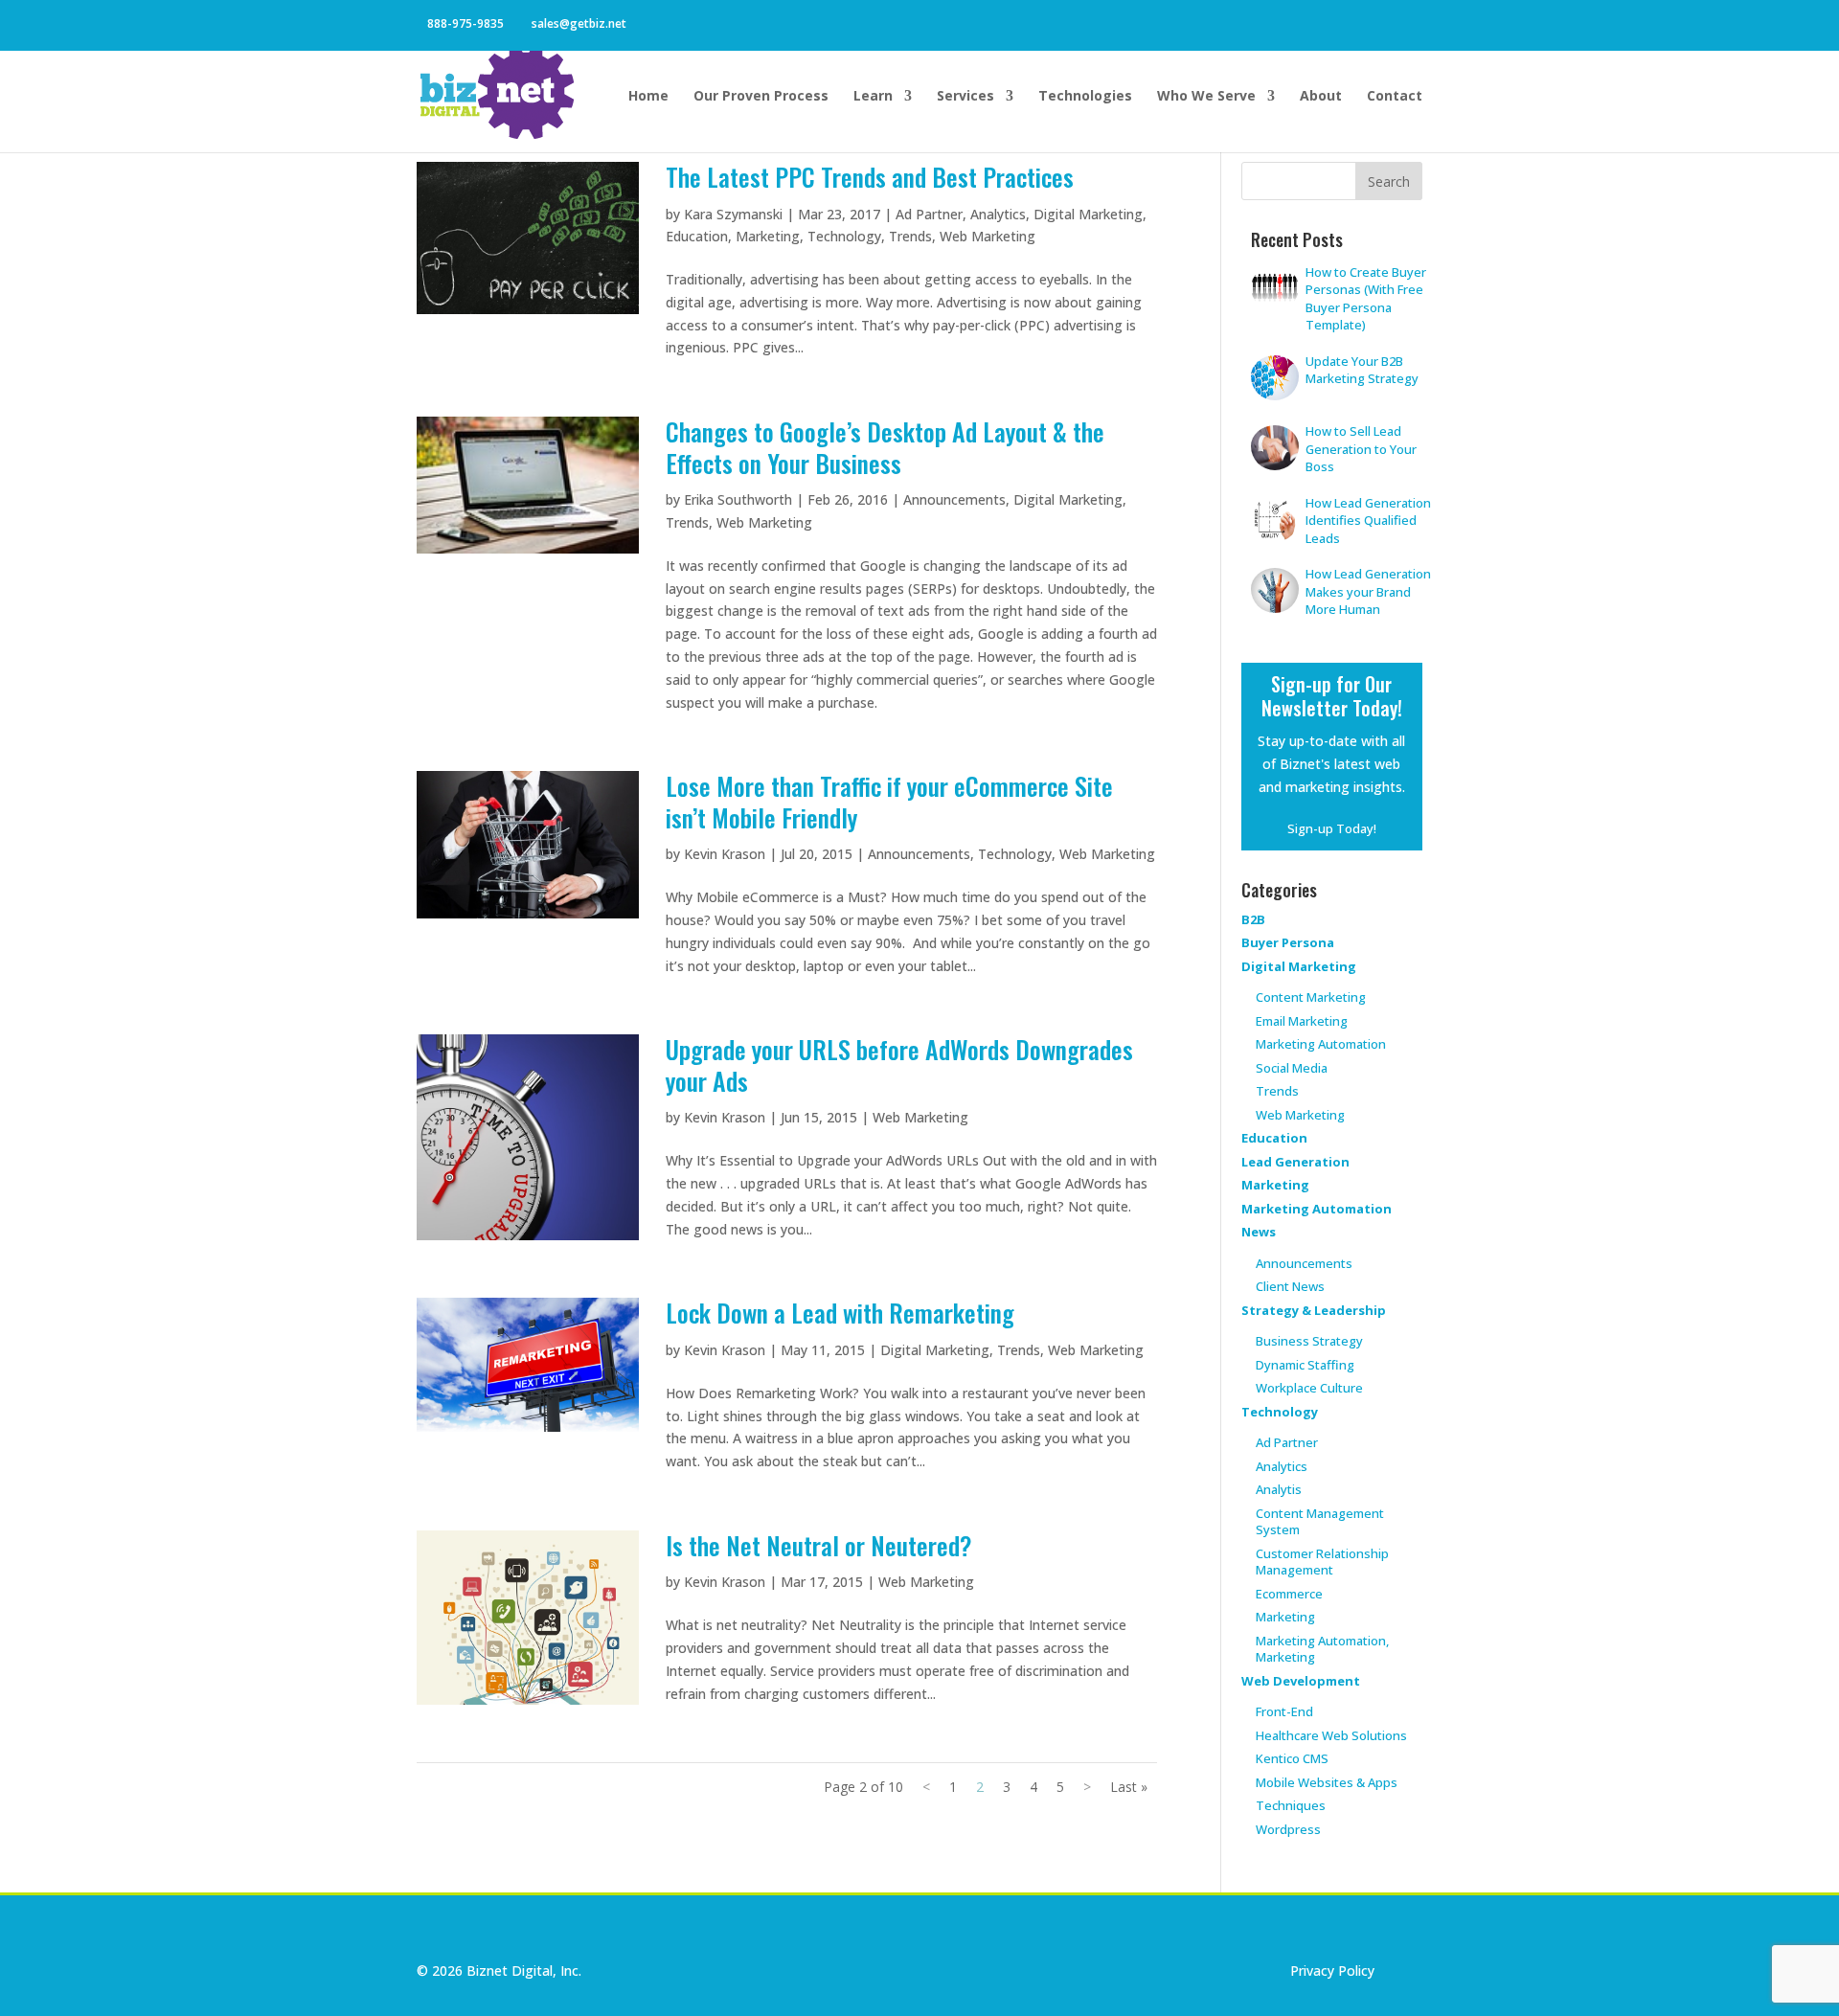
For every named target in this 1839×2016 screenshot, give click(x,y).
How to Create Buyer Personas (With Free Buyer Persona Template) (1366, 299)
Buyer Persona (1288, 942)
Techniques (1291, 1805)
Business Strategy (1309, 1341)
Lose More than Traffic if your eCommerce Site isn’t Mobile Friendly (889, 802)
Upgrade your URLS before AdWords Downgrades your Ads (899, 1065)
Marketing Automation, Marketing (1322, 1649)
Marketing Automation (1321, 1044)
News (1259, 1232)
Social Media (1292, 1068)
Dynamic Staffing (1305, 1365)
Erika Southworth (738, 499)
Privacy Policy (1332, 1971)
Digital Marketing (1088, 214)
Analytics (998, 214)
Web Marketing (988, 236)
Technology (844, 236)
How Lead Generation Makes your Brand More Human (1368, 591)
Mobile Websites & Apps (1327, 1782)
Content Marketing (1311, 997)
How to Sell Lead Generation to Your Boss (1361, 449)
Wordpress (1288, 1829)
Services (965, 97)
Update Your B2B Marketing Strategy (1362, 370)
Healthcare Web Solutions (1331, 1735)
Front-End (1284, 1711)
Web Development (1301, 1681)
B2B (1253, 919)
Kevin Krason (725, 854)
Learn (873, 97)
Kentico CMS (1292, 1758)
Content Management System (1320, 1522)
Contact (1395, 97)
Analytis (1279, 1489)
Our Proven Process (761, 97)
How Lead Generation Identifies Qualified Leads (1368, 521)
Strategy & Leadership (1314, 1310)
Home (648, 97)
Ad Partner (929, 214)
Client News (1290, 1286)
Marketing (768, 236)
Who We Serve (1206, 97)
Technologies (1085, 97)
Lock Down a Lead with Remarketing (840, 1313)
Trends (910, 236)
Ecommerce (1289, 1594)
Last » (1129, 1787)
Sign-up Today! (1332, 828)
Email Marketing (1302, 1021)
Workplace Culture (1309, 1388)
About (1321, 97)
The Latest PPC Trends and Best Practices (870, 177)
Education (697, 236)
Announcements (954, 499)
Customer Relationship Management (1322, 1562)
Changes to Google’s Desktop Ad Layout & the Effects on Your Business (885, 447)
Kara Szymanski (733, 214)
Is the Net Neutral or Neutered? (819, 1545)
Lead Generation (1295, 1162)
